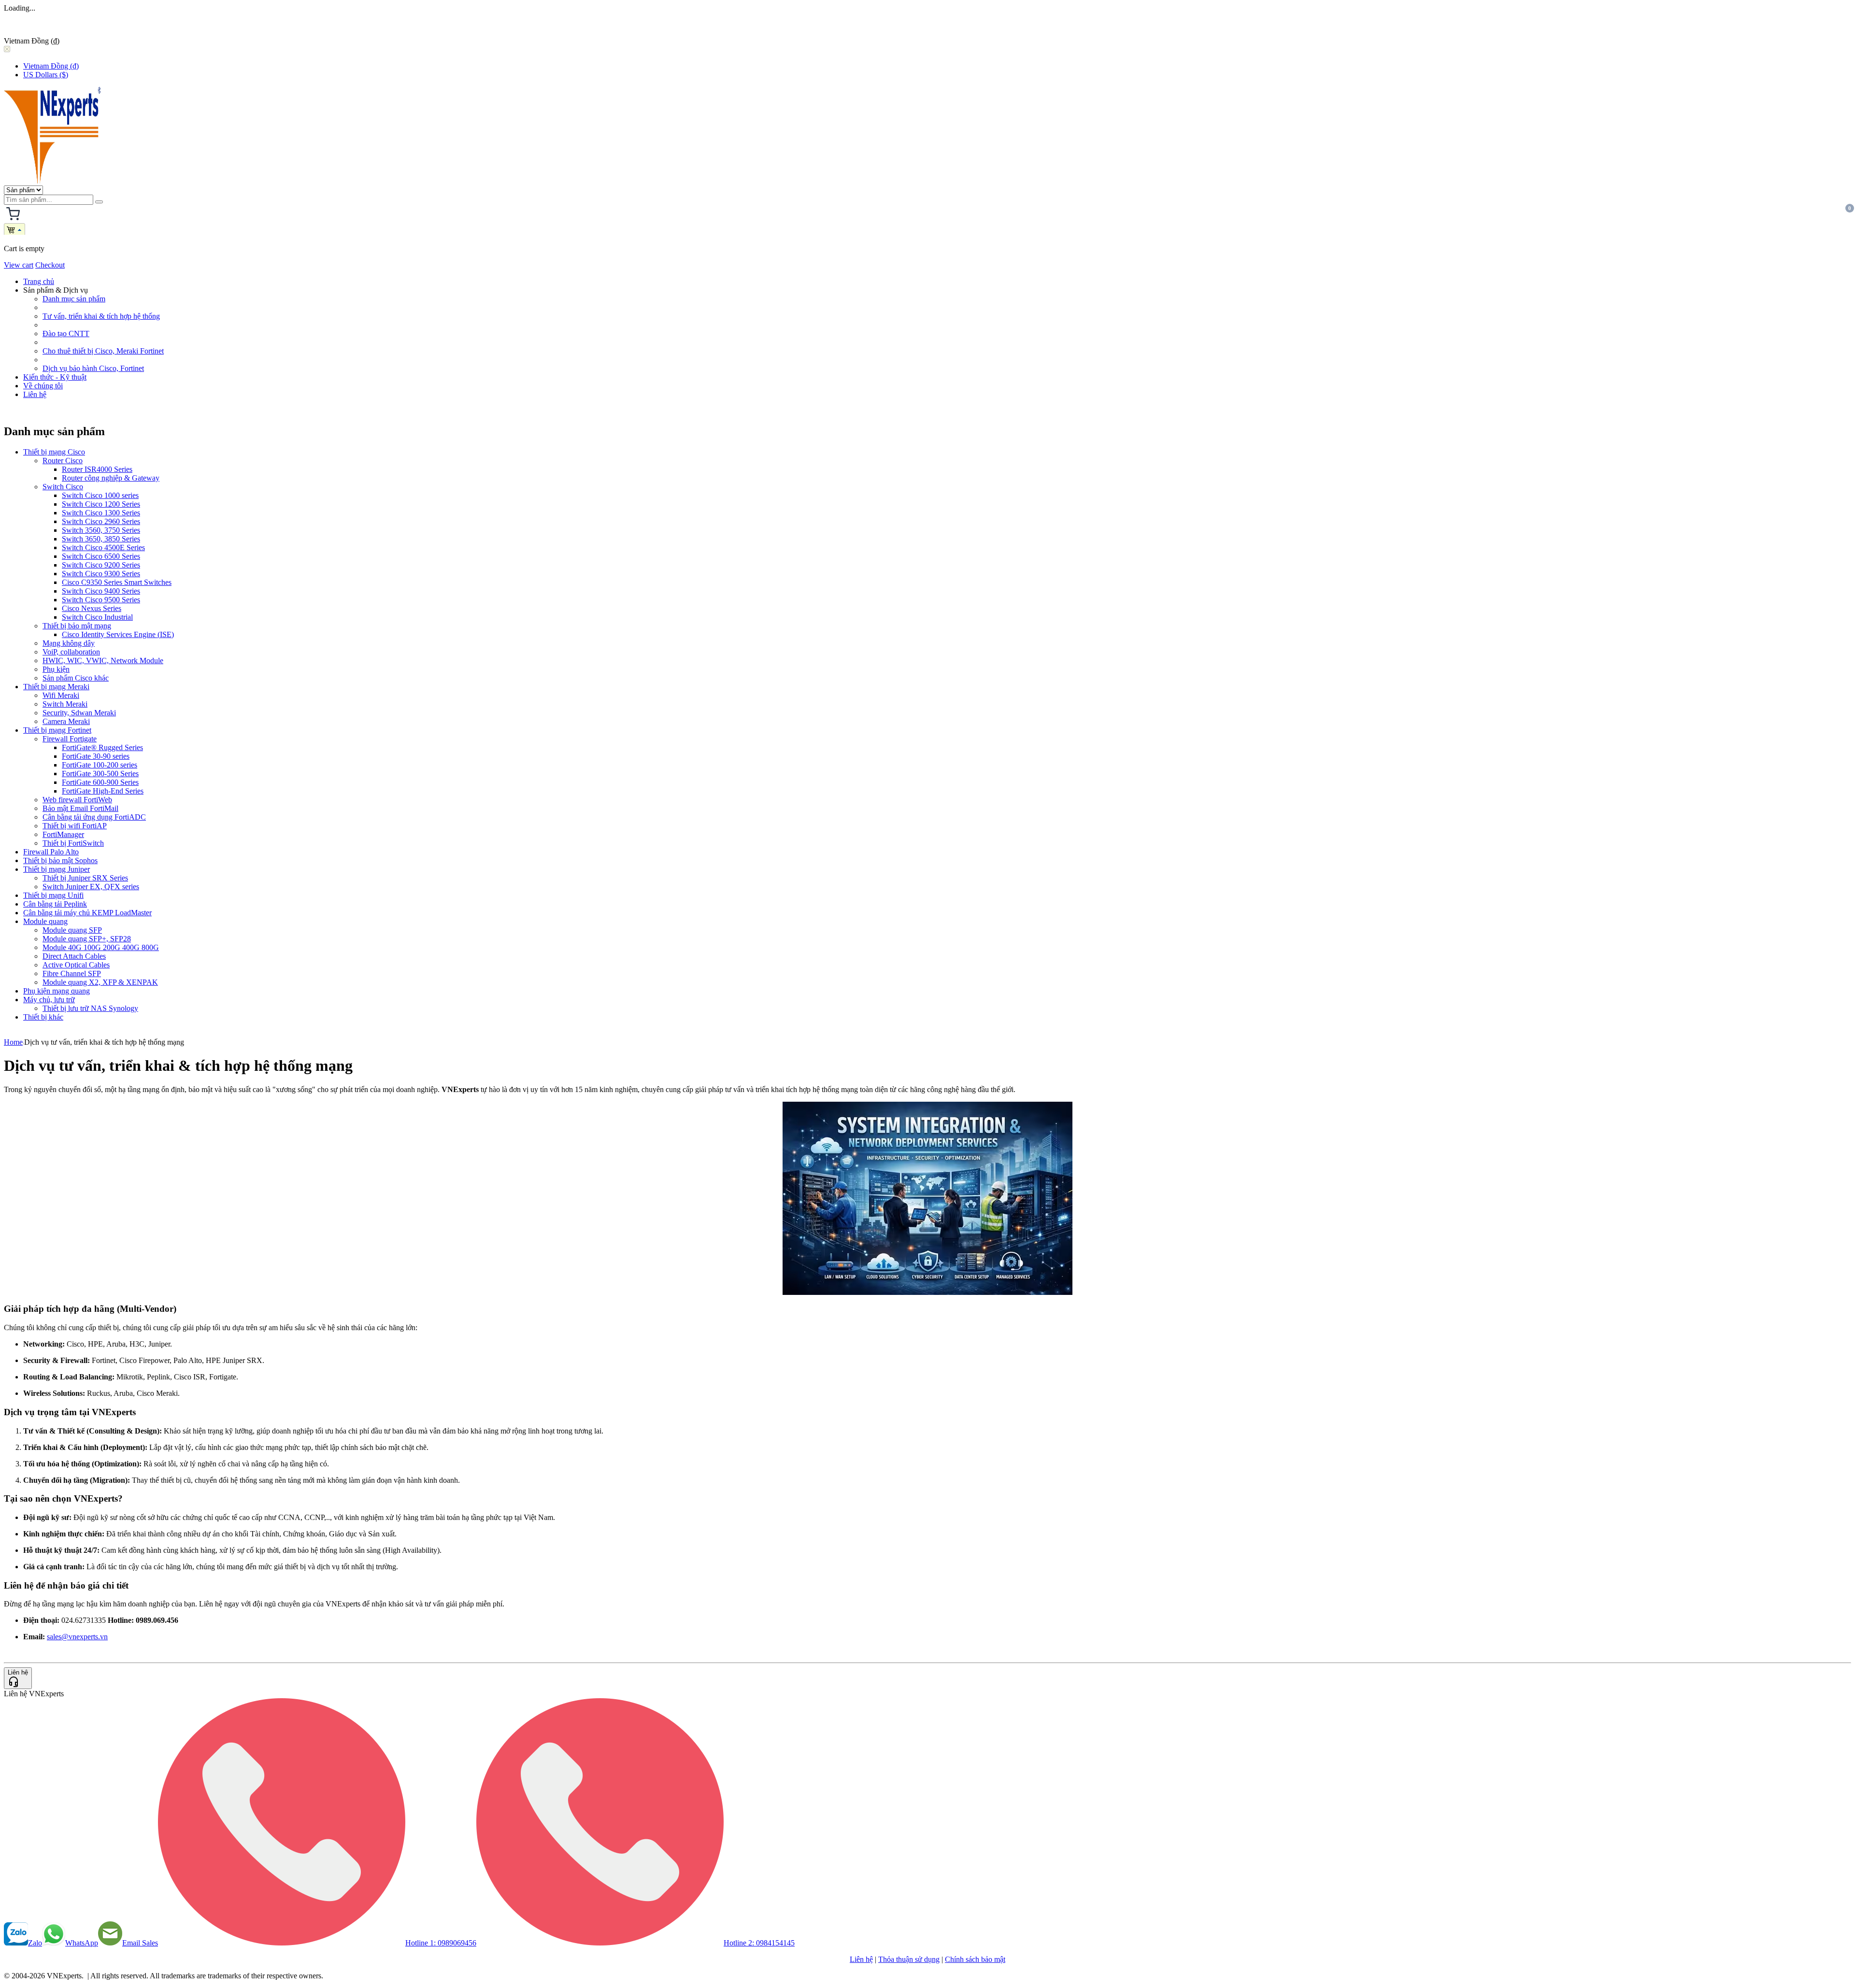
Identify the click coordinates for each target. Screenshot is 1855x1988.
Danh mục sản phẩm (74, 299)
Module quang (45, 921)
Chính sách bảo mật (975, 1959)
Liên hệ (35, 394)
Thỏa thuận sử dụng (909, 1959)
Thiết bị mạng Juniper (57, 869)
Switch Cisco (63, 487)
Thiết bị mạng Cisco (54, 452)
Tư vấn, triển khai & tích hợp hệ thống (101, 316)
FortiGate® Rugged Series (102, 747)
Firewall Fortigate (70, 739)
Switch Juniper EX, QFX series (91, 887)
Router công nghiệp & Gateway (111, 478)
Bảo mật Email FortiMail (80, 808)
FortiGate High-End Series (103, 791)
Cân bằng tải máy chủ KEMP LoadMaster (87, 913)
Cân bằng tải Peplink (55, 904)
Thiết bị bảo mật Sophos (60, 860)
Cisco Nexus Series (92, 608)
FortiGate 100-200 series (100, 765)
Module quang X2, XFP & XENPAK (100, 982)
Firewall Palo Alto (51, 852)
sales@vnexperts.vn (77, 1637)
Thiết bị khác (43, 1017)
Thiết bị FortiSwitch (73, 843)
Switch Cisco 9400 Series (101, 591)
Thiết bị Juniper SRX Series (85, 878)
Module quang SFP (72, 930)
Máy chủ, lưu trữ (49, 1000)
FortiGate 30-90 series (96, 756)
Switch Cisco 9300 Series (101, 574)
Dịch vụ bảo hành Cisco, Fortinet (93, 368)
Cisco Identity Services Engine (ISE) (118, 634)
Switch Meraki (65, 704)
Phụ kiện (56, 669)
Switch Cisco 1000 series (100, 495)
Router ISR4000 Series (97, 469)
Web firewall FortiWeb (77, 800)
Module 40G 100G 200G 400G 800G (101, 947)
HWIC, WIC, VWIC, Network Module (103, 660)
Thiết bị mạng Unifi (53, 895)
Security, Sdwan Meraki (79, 713)
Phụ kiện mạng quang (57, 991)
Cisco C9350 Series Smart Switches (117, 582)
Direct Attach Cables (74, 956)
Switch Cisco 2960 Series (101, 521)
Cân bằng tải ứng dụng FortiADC (94, 817)
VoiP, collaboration (71, 652)
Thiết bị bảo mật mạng (77, 626)
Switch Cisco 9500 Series (101, 600)
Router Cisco (63, 461)
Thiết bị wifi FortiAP (75, 826)
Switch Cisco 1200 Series (101, 504)
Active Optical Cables (76, 965)
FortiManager (63, 834)
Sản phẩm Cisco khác (76, 678)
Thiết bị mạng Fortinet (57, 730)
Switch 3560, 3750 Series (101, 530)
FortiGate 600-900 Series (100, 782)
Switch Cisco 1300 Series (101, 513)
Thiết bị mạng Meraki (56, 687)
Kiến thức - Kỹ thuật (55, 377)
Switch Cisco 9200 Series (101, 565)
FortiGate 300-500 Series (100, 774)
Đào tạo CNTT (66, 334)
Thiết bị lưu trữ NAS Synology (90, 1008)
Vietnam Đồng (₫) (51, 66)
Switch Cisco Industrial (97, 617)
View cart (19, 265)
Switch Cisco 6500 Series (101, 556)
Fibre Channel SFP (72, 973)
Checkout (50, 265)
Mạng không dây (69, 643)
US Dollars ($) (46, 75)
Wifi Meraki (61, 695)
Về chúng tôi (43, 386)
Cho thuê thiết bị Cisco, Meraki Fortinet (103, 351)
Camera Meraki (66, 721)
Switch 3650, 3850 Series (101, 539)
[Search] (99, 202)
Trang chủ (39, 281)
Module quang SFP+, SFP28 (87, 939)
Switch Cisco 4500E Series (103, 547)
